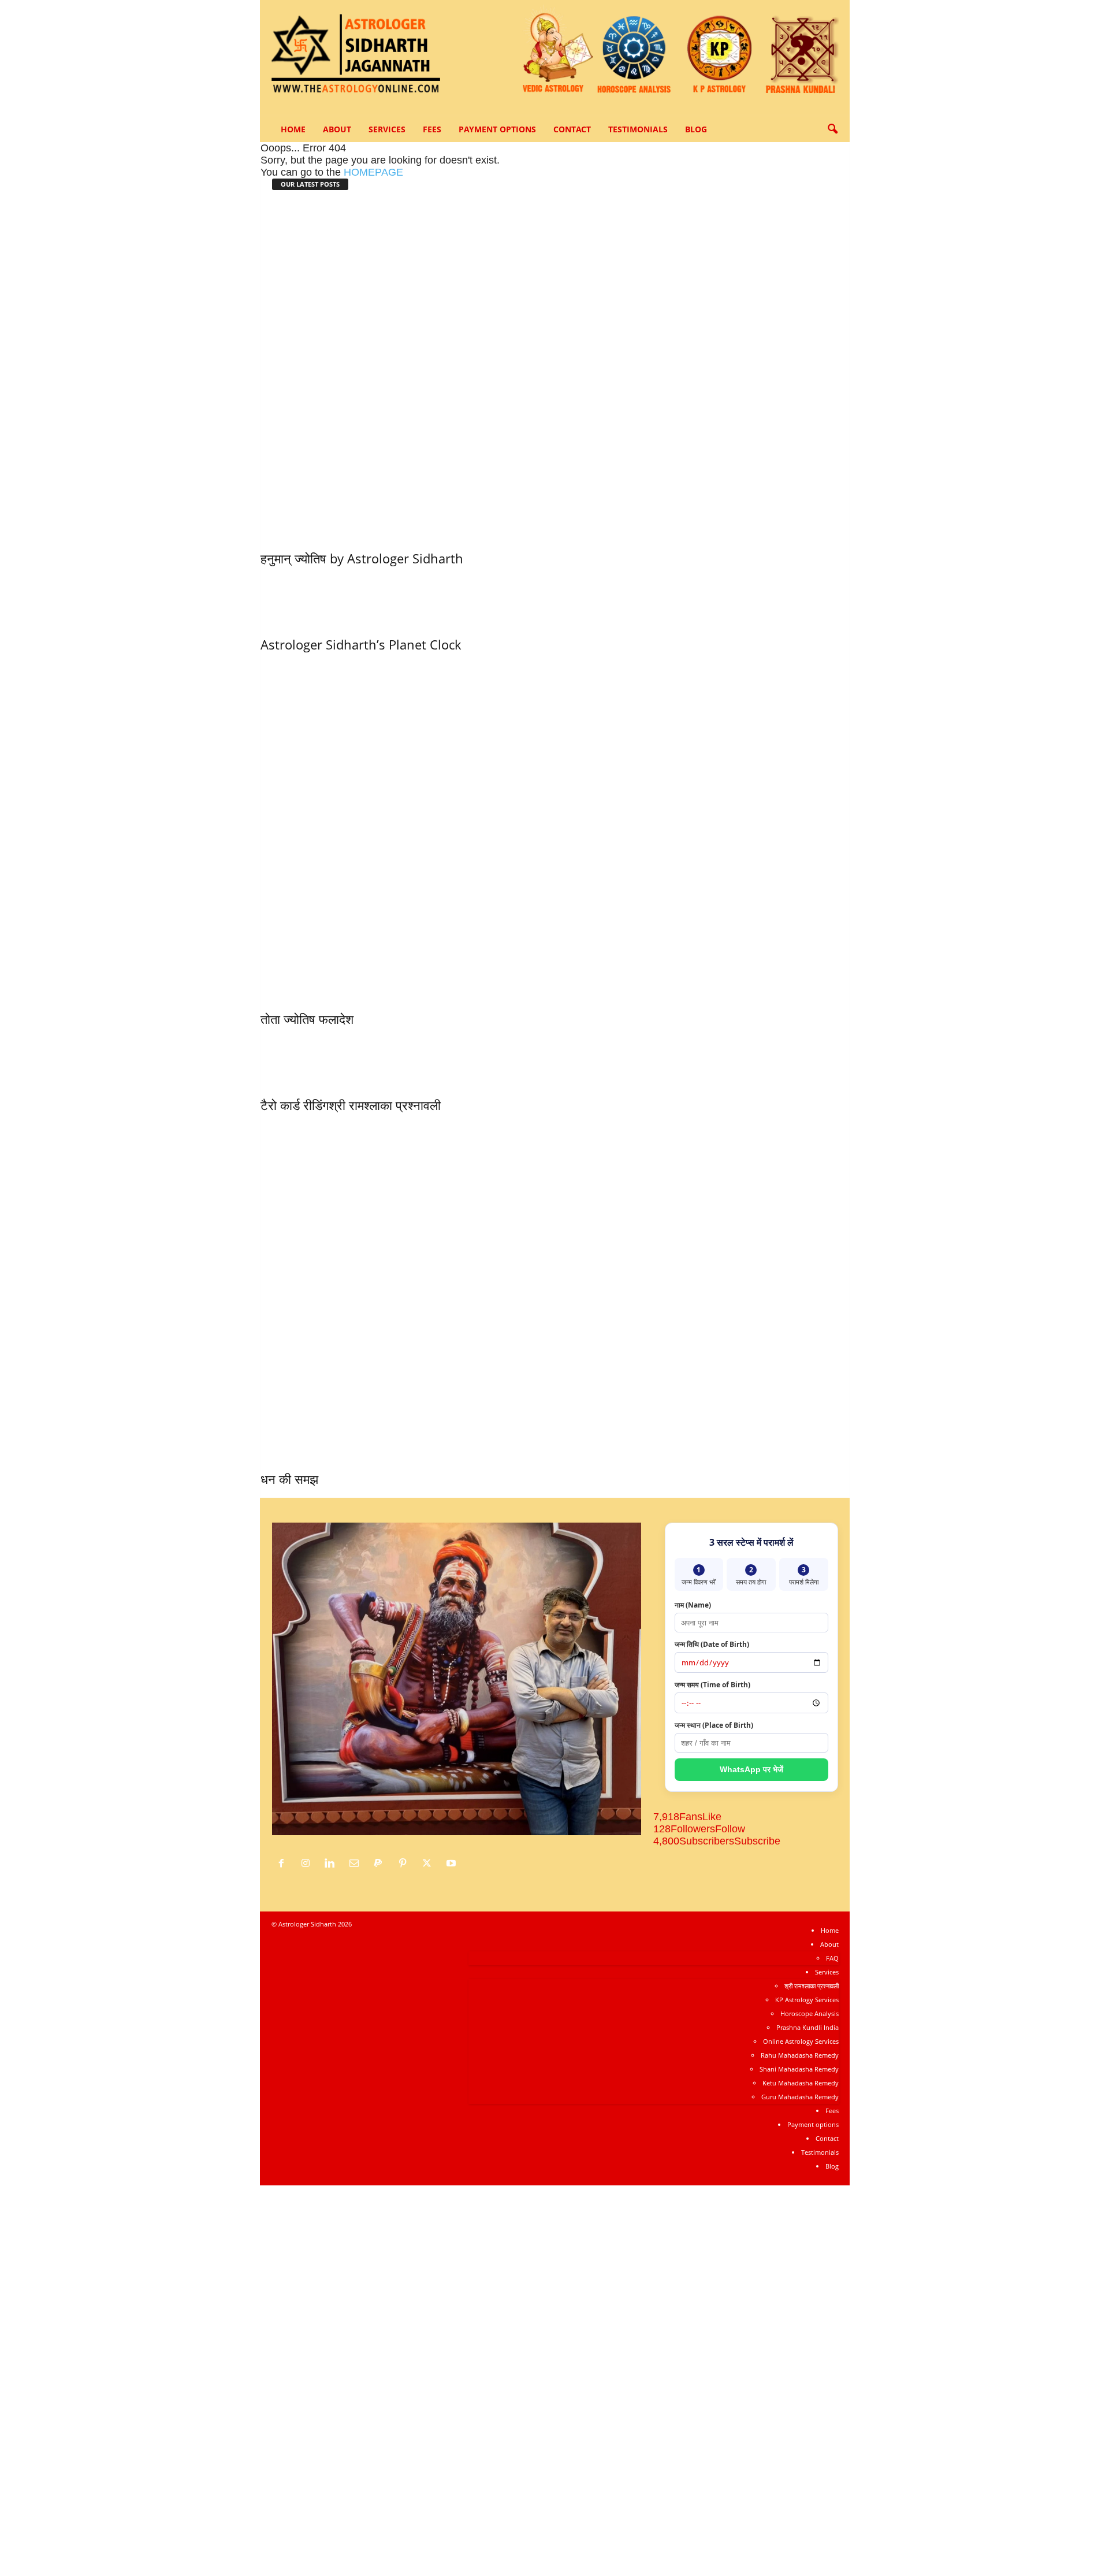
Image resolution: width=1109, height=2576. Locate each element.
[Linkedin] (333, 1864)
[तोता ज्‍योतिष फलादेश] (555, 828)
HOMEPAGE (373, 172)
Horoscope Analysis (810, 2013)
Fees (432, 129)
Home (293, 129)
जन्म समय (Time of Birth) (712, 1685)
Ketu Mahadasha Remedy (801, 2083)
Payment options (497, 129)
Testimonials (638, 129)
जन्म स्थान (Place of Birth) (714, 1725)
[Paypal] (381, 1864)
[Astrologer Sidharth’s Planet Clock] (361, 598)
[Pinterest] (405, 1864)
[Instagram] (308, 1864)
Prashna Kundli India (807, 2027)
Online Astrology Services (801, 2041)
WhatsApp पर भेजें (751, 1769)
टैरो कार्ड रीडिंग (295, 1105)
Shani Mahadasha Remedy (799, 2069)
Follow (730, 1829)
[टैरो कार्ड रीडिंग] (295, 1059)
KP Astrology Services (807, 2000)
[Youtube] (453, 1864)
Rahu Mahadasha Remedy (800, 2055)
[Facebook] (284, 1864)
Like (712, 1817)
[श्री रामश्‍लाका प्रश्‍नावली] (385, 1059)
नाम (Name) (693, 1605)
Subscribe (757, 1841)
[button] (832, 129)
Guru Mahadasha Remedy (800, 2097)
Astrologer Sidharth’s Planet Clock (361, 644)
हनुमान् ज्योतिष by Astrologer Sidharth (362, 558)
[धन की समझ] (555, 1289)
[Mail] (357, 1864)
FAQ (832, 1958)
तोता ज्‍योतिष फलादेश (307, 1019)
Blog (696, 129)
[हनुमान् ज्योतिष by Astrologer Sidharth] (555, 368)
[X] (430, 1864)
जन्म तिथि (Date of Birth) (712, 1644)
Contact (572, 129)
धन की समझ (289, 1479)
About (337, 129)
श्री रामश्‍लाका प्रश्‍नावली (385, 1105)
